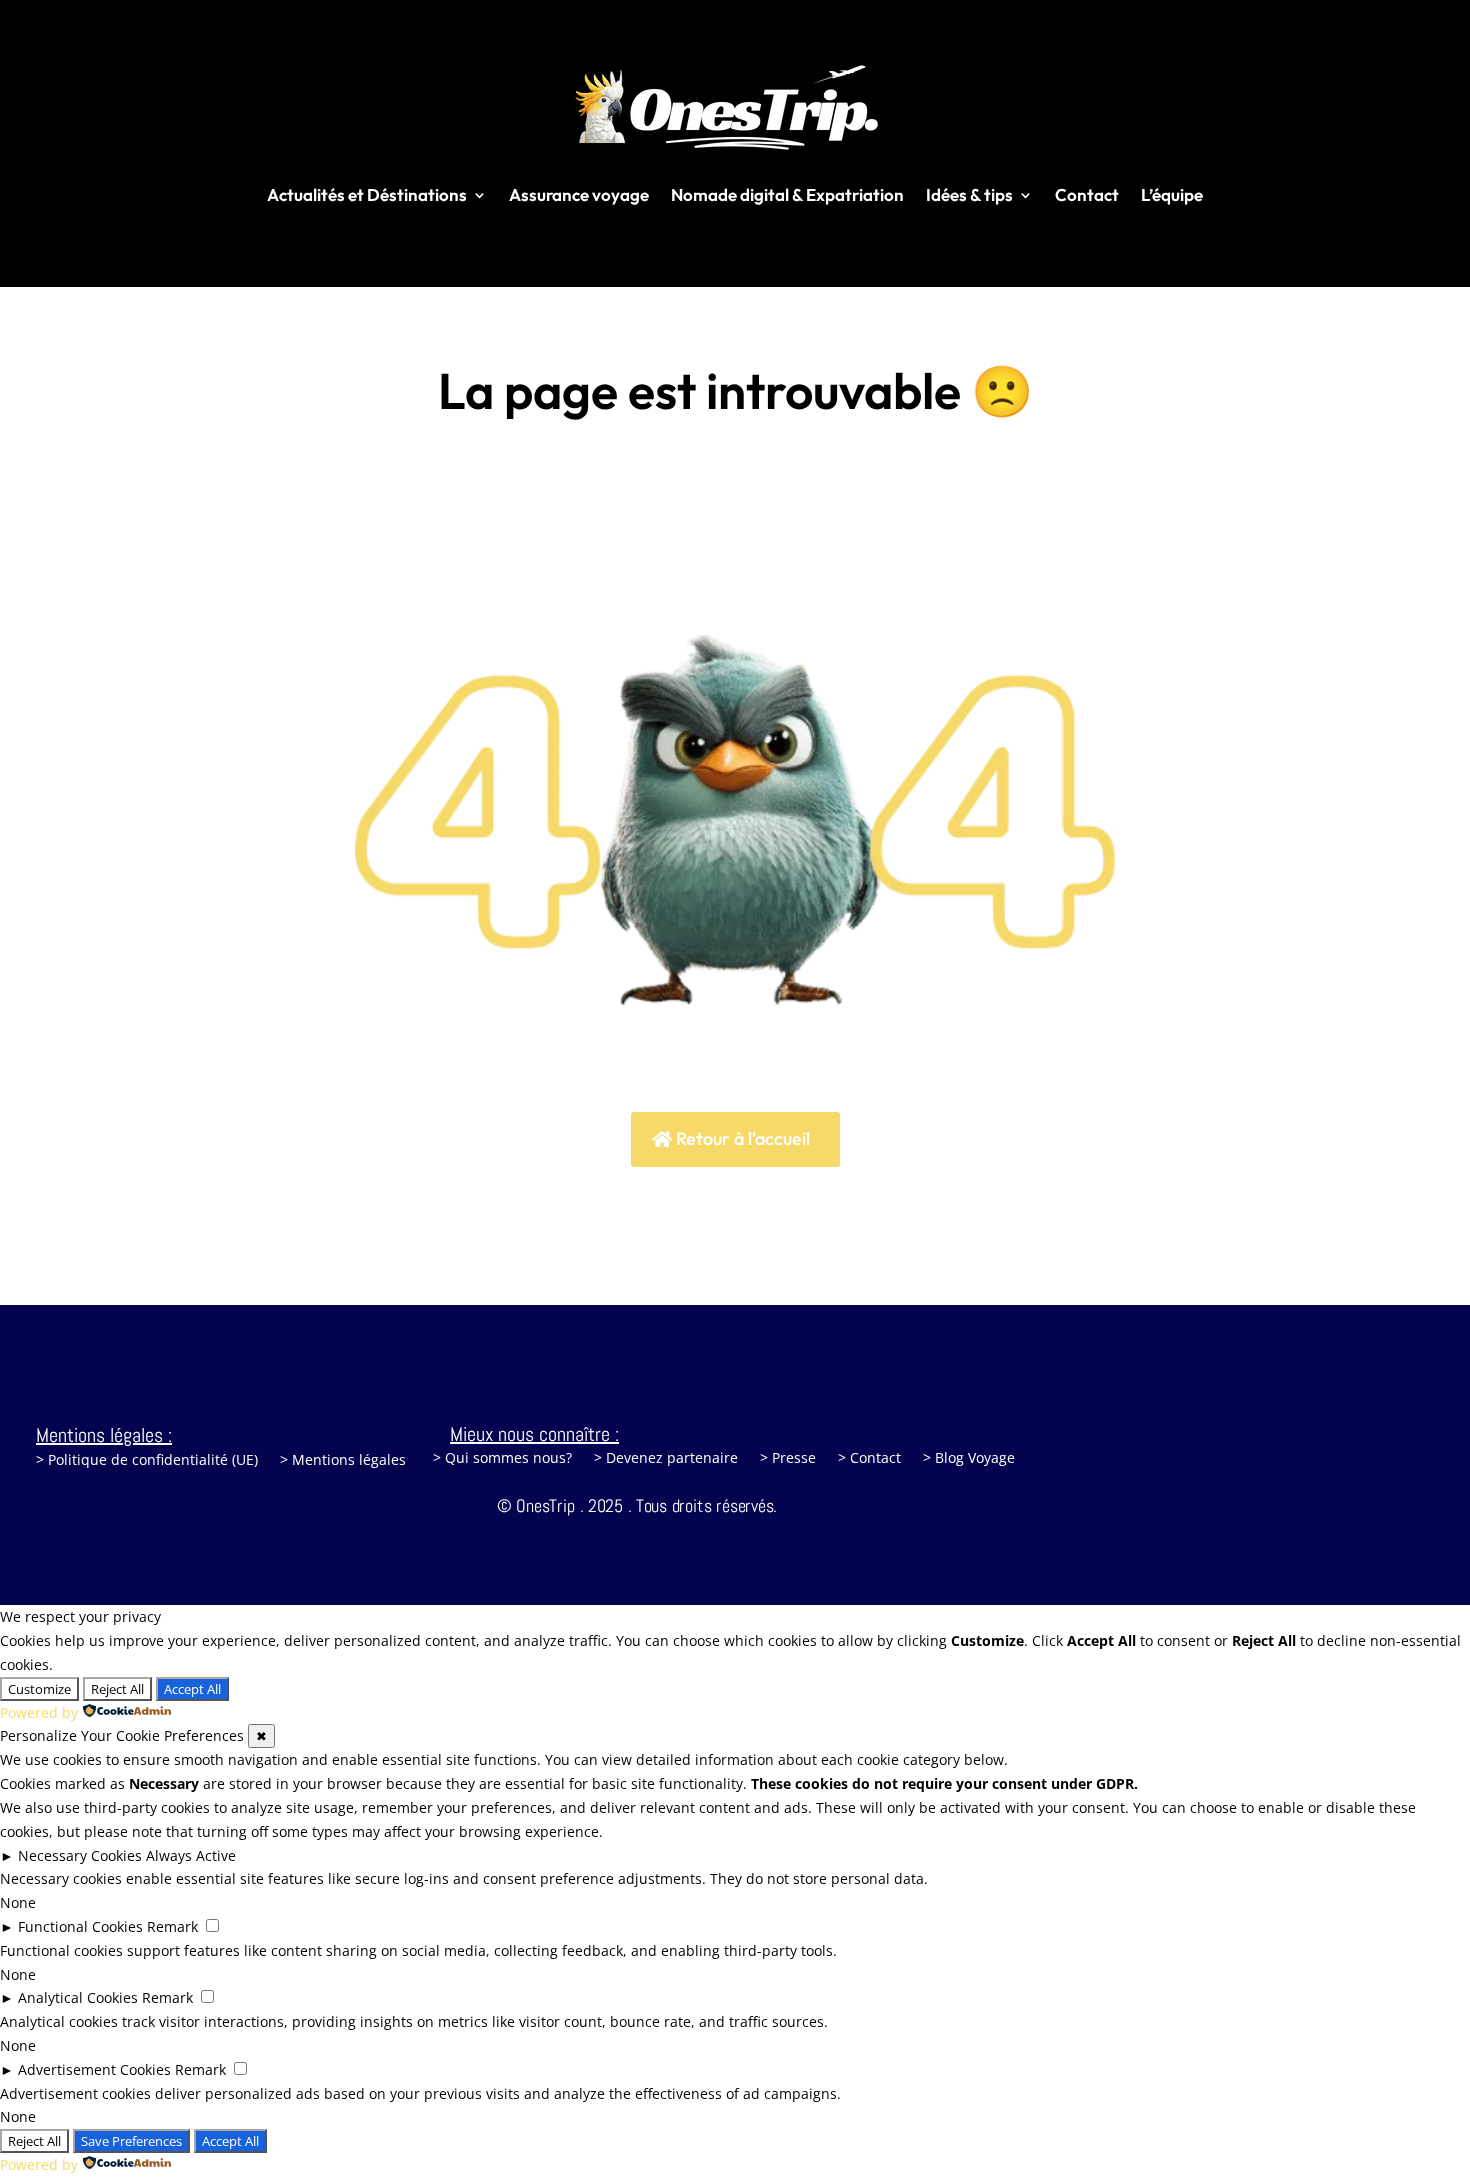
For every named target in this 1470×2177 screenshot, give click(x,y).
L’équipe (1172, 194)
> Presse (788, 1459)
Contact (1087, 194)
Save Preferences (131, 2141)
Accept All (192, 1689)
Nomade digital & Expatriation (787, 194)
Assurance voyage (579, 194)
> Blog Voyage (969, 1459)
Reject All (117, 1689)
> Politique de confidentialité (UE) (147, 1461)
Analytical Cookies (78, 1997)
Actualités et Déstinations (367, 194)
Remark (172, 1926)
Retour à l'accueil (743, 1138)
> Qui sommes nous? (502, 1459)
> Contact (869, 1459)
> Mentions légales (343, 1461)
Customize (39, 1689)
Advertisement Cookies (94, 2069)
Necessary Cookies (80, 1855)
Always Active (191, 1855)
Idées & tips (969, 194)
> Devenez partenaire (666, 1459)
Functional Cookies (80, 1926)
